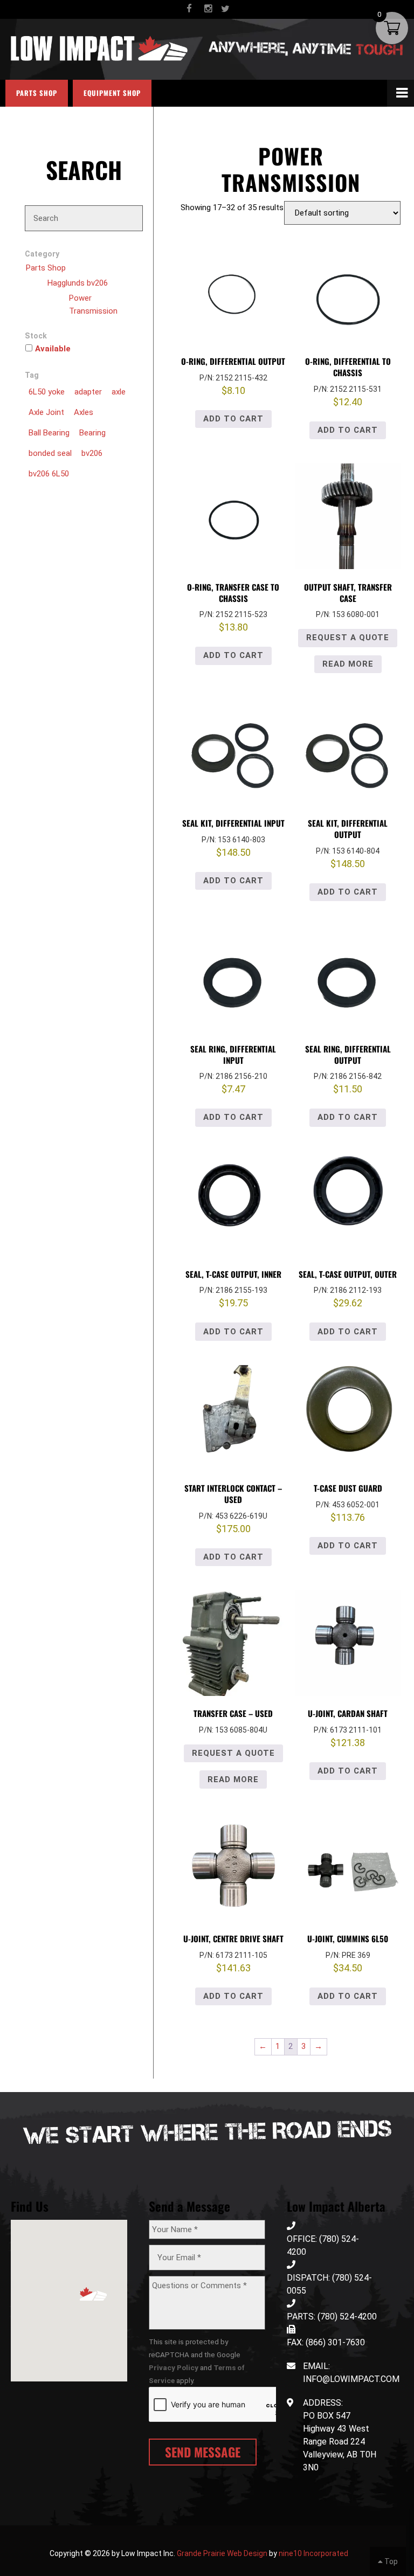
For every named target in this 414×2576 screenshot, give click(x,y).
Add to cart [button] (233, 419)
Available (53, 349)
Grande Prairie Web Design (222, 2553)
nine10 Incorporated (313, 2553)
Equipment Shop (112, 93)
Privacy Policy (174, 2367)
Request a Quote (348, 638)
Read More (348, 664)
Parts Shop (37, 93)
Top (390, 2561)
